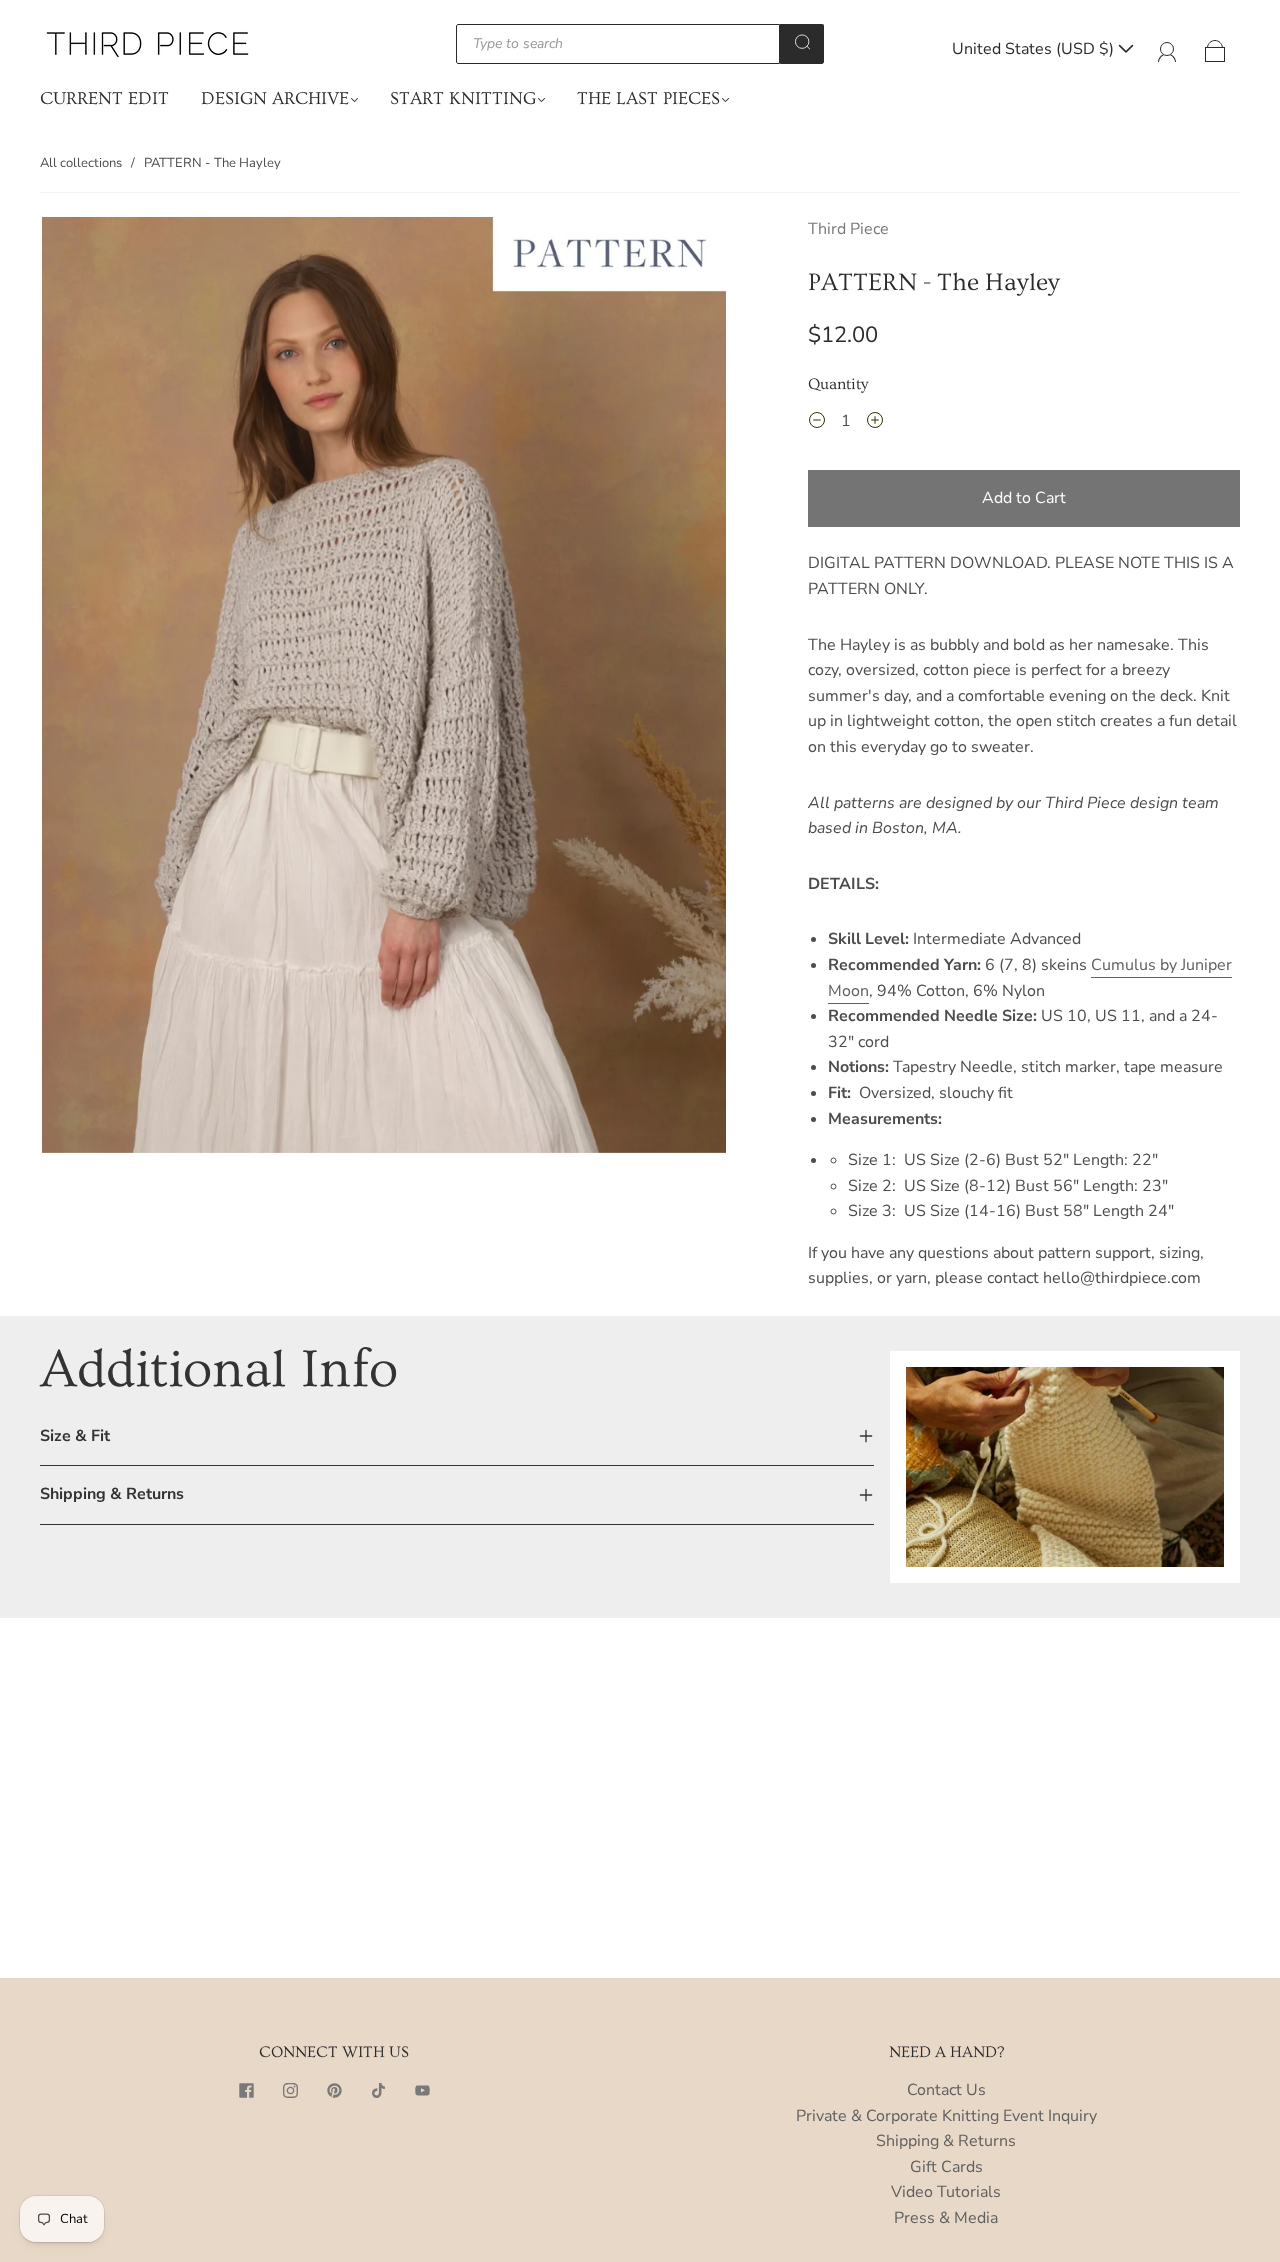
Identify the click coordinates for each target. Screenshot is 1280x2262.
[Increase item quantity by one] (875, 424)
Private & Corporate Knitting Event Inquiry (946, 2116)
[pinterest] (334, 2090)
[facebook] (246, 2090)
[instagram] (290, 2090)
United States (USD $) (1035, 49)
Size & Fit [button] (75, 1436)
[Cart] (1215, 49)
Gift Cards (946, 2167)
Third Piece (848, 229)
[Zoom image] (384, 688)
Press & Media (946, 2218)
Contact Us (946, 2090)
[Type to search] (618, 44)
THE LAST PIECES (648, 98)
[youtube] (422, 2090)
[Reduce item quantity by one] (817, 424)
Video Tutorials (946, 2192)
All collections (81, 163)
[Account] (1167, 49)
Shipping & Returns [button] (112, 1494)
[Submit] (802, 42)
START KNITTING (463, 98)
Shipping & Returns (946, 2141)
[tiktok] (378, 2090)
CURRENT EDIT (104, 98)
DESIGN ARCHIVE (275, 98)
